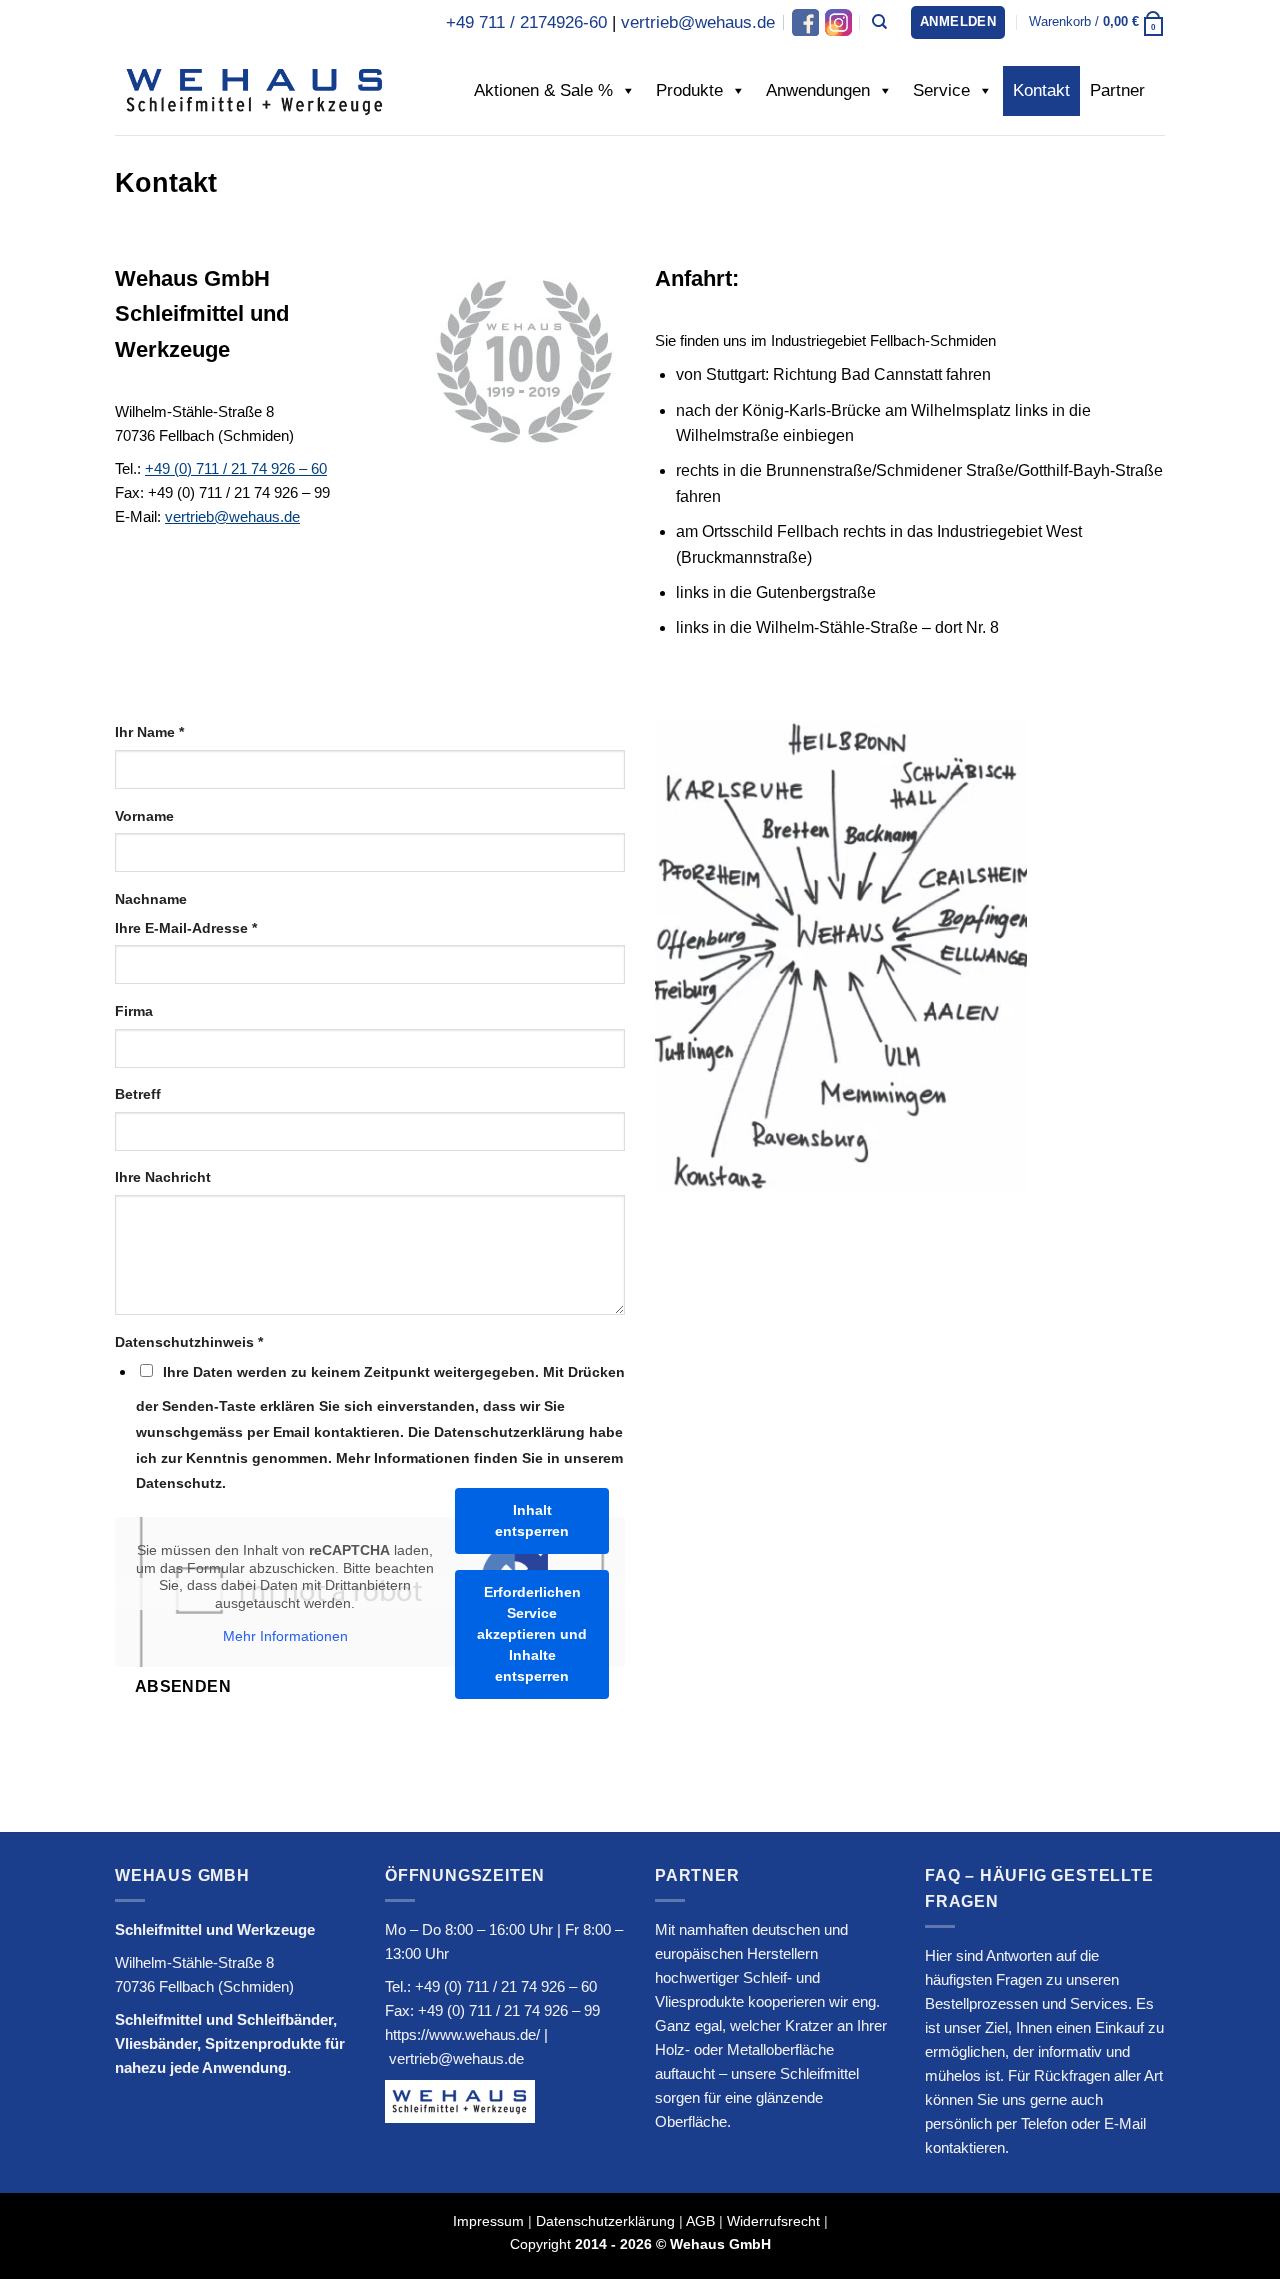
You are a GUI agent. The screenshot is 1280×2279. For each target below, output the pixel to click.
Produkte (689, 90)
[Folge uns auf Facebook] (805, 22)
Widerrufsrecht (773, 2221)
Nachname (151, 899)
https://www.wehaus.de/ (462, 2034)
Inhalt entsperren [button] (532, 1520)
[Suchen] (879, 22)
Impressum (488, 2221)
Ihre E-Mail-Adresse (186, 928)
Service (941, 90)
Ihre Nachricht (163, 1177)
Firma (134, 1011)
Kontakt (1041, 90)
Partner (1117, 90)
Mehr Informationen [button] (285, 1636)
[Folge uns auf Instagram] (837, 22)
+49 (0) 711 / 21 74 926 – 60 (236, 468)
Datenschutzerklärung (605, 2221)
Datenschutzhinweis (189, 1342)
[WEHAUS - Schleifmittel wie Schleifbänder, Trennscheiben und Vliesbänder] (255, 90)
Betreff (138, 1094)
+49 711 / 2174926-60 (526, 22)
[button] (958, 22)
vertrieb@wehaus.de (698, 22)
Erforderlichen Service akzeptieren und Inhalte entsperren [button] (532, 1634)
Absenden (183, 1686)
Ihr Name (149, 732)
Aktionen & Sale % (543, 90)
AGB (700, 2221)
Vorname (144, 816)
